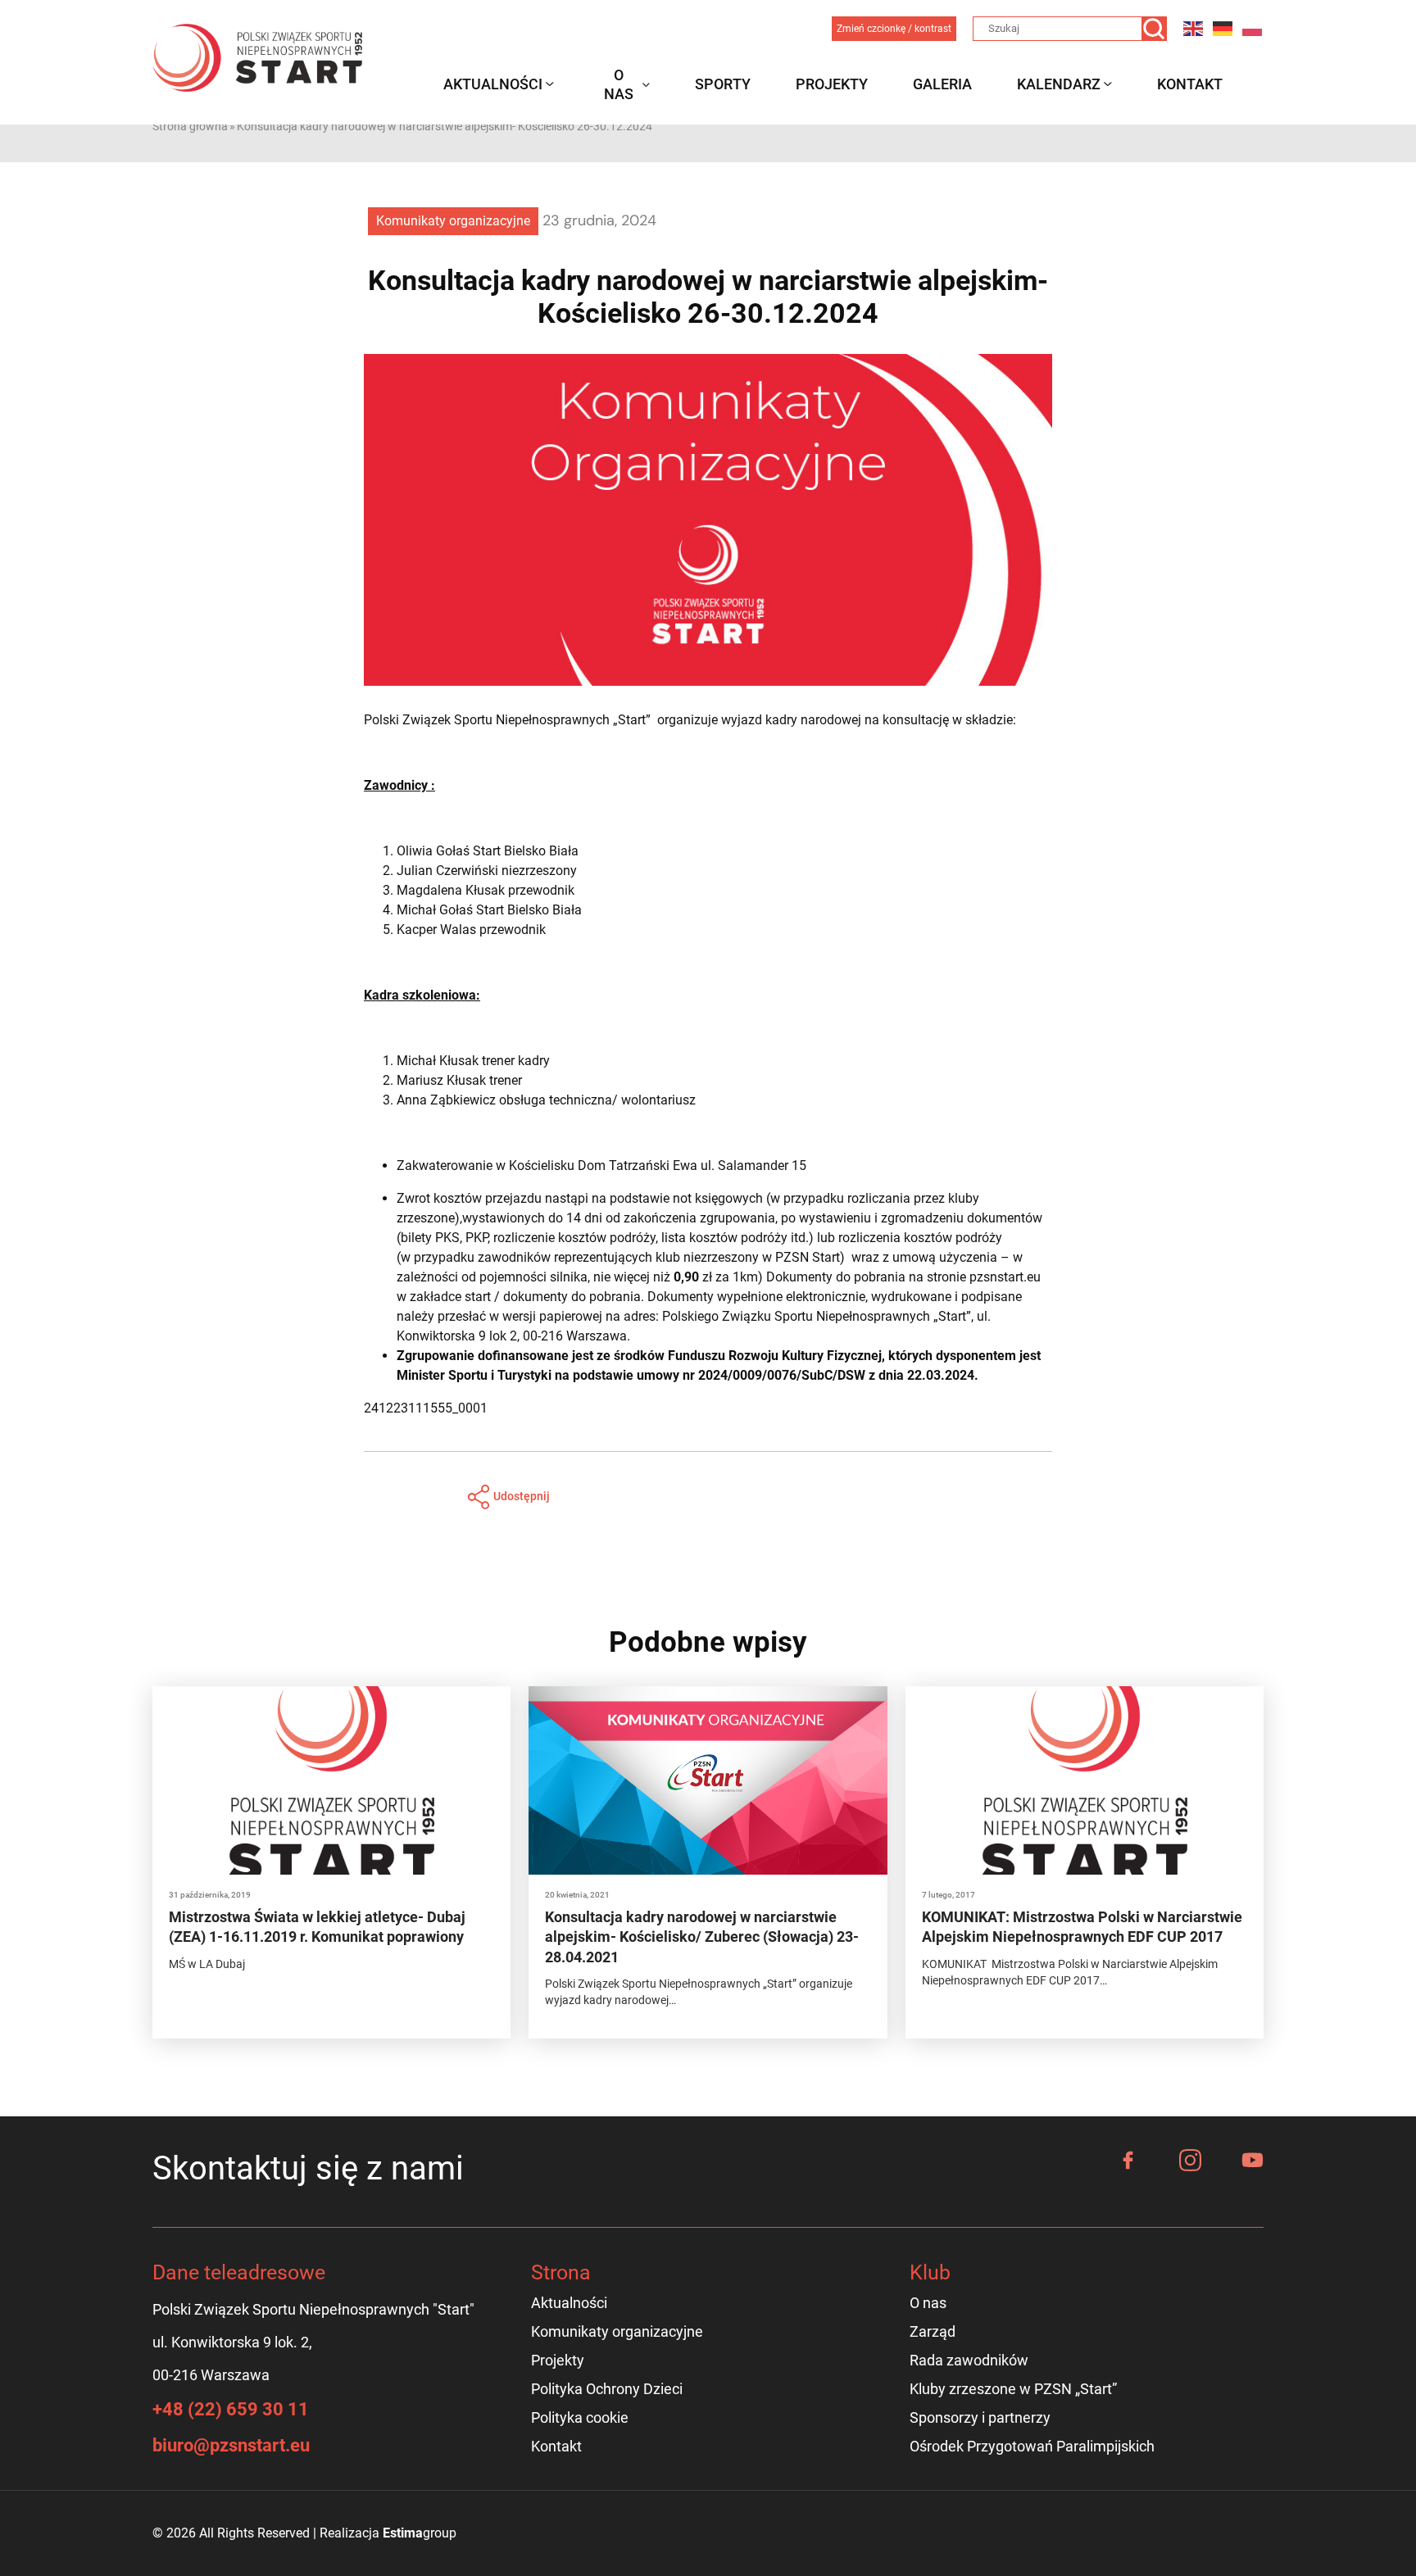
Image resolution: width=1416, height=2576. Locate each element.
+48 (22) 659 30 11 (231, 2409)
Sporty (723, 84)
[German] (1223, 28)
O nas (619, 84)
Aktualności (493, 84)
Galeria (942, 84)
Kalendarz (1059, 84)
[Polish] (1253, 28)
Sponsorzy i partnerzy (980, 2417)
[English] (1194, 28)
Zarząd (933, 2331)
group (420, 2533)
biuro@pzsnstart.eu (231, 2445)
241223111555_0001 (426, 1408)
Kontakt (1190, 84)
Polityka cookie (580, 2417)
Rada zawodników (969, 2360)
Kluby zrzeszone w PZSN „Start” (1013, 2389)
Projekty (832, 84)
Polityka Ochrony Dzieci (607, 2389)
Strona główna (190, 126)
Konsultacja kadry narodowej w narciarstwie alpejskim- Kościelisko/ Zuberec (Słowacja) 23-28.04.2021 (702, 1937)
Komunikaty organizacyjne (453, 221)
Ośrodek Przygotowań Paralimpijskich (1032, 2446)
